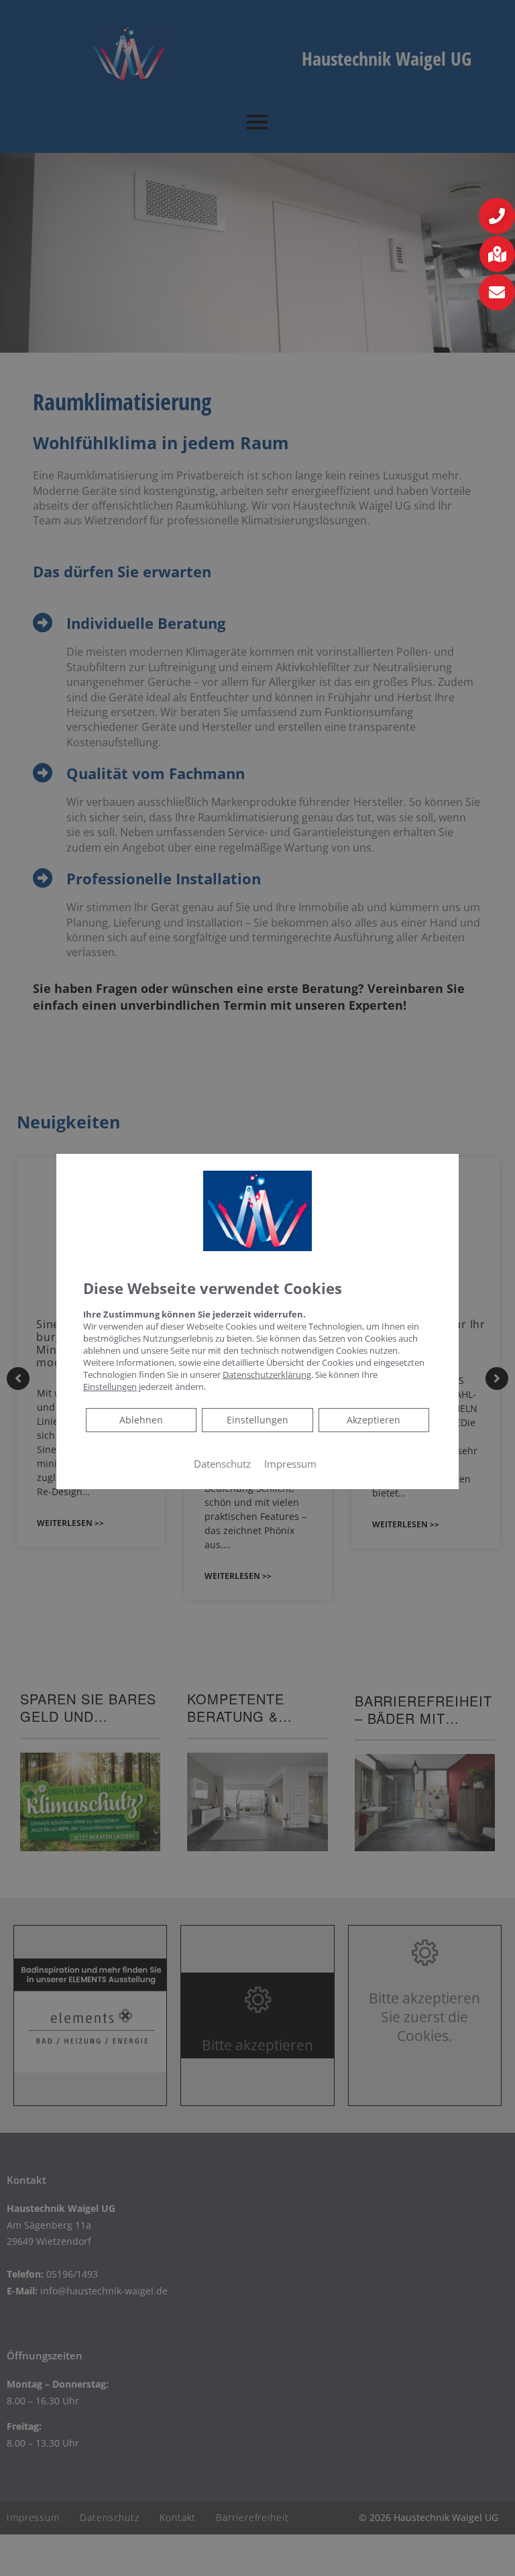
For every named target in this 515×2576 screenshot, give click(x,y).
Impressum (290, 1464)
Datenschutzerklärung (267, 1374)
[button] (497, 216)
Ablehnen (141, 1419)
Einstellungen (257, 1420)
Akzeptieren (374, 1420)
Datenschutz (222, 1464)
